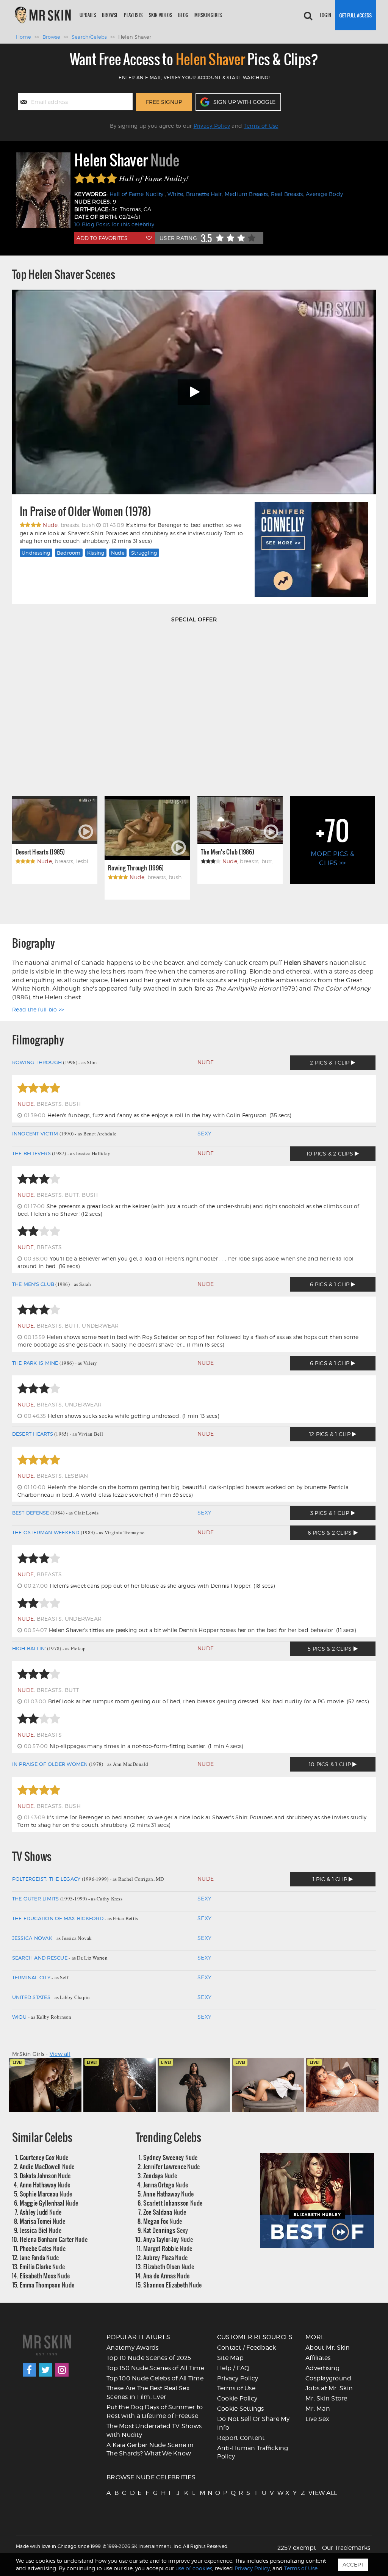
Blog (183, 15)
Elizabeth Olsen (169, 2266)
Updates (88, 15)
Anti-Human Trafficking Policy (253, 2452)
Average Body (324, 194)
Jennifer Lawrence (172, 2166)
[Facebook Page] (29, 2370)
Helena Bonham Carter (54, 2239)
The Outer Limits (36, 1899)
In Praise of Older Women (50, 1764)
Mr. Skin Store (326, 2398)
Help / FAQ (233, 2368)
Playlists (133, 15)
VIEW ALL (312, 2493)
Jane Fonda (39, 2257)
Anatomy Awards (133, 2348)
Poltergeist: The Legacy (46, 1879)
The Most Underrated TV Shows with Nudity (154, 2430)
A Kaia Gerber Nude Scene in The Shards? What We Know (150, 2449)
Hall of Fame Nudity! (137, 194)
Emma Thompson (47, 2285)
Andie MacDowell (47, 2166)
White (175, 194)
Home (23, 37)
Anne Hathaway (45, 2185)
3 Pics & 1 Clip (331, 1513)
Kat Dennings (166, 2230)
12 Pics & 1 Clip (331, 1434)
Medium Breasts (246, 194)
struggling (144, 553)
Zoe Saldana (165, 2212)
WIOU (20, 2017)
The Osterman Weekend (46, 1532)
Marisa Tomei (42, 2221)
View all (60, 2054)
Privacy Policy (212, 126)
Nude (118, 553)
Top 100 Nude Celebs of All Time (155, 2378)
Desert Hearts (33, 1434)
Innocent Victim (35, 1134)
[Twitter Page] (46, 2370)
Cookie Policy (237, 2398)
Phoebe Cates (43, 2248)
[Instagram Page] (62, 2370)
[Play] (194, 392)
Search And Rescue (40, 1958)
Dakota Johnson (45, 2175)
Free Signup (164, 102)
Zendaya (160, 2175)
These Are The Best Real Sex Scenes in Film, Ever (148, 2393)
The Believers (31, 1153)
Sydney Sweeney (171, 2157)
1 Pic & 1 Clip (331, 1879)
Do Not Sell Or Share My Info (253, 2423)
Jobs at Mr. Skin (329, 2388)
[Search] (308, 15)
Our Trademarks (346, 2548)
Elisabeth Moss (45, 2276)
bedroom (69, 553)
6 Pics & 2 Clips (330, 1533)
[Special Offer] (194, 707)
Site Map (230, 2358)
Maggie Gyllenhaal (49, 2203)
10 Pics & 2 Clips (331, 1153)
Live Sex (317, 2419)
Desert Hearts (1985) (40, 852)
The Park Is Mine (35, 1363)
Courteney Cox (44, 2157)
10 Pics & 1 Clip (331, 1764)
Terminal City (31, 1977)
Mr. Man (318, 2409)
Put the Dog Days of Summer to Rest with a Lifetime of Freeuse (155, 2411)
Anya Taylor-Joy (168, 2239)
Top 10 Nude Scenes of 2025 (149, 2358)
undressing (36, 553)
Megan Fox (163, 2221)
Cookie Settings (241, 2409)
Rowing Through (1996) (136, 868)
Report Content (241, 2438)
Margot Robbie (168, 2248)
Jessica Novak (32, 1938)
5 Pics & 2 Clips (330, 1649)
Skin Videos (161, 15)
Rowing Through (37, 1062)
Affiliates (318, 2358)
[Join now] (355, 15)
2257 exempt (297, 2548)
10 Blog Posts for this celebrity (114, 224)
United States (31, 1997)
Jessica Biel (41, 2230)
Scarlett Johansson (173, 2203)
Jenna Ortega (166, 2185)
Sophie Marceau (46, 2194)
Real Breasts (287, 194)
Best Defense (31, 1513)
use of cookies (194, 2568)
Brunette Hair (204, 194)
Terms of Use (261, 126)
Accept (353, 2564)
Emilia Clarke (42, 2266)
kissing (96, 553)
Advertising (322, 2368)
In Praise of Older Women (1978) (85, 512)
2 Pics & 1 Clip (330, 1062)
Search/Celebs (89, 37)
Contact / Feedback (247, 2348)
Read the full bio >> (38, 1009)
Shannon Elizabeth (173, 2285)
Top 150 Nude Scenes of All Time (155, 2368)
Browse (110, 15)
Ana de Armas (166, 2276)
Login (325, 15)
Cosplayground (328, 2378)
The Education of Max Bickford (58, 1918)
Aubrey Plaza (165, 2257)
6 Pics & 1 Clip (330, 1284)
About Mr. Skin (328, 2348)
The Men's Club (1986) (228, 852)
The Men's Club (33, 1284)
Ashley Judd (41, 2212)
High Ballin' (29, 1648)
